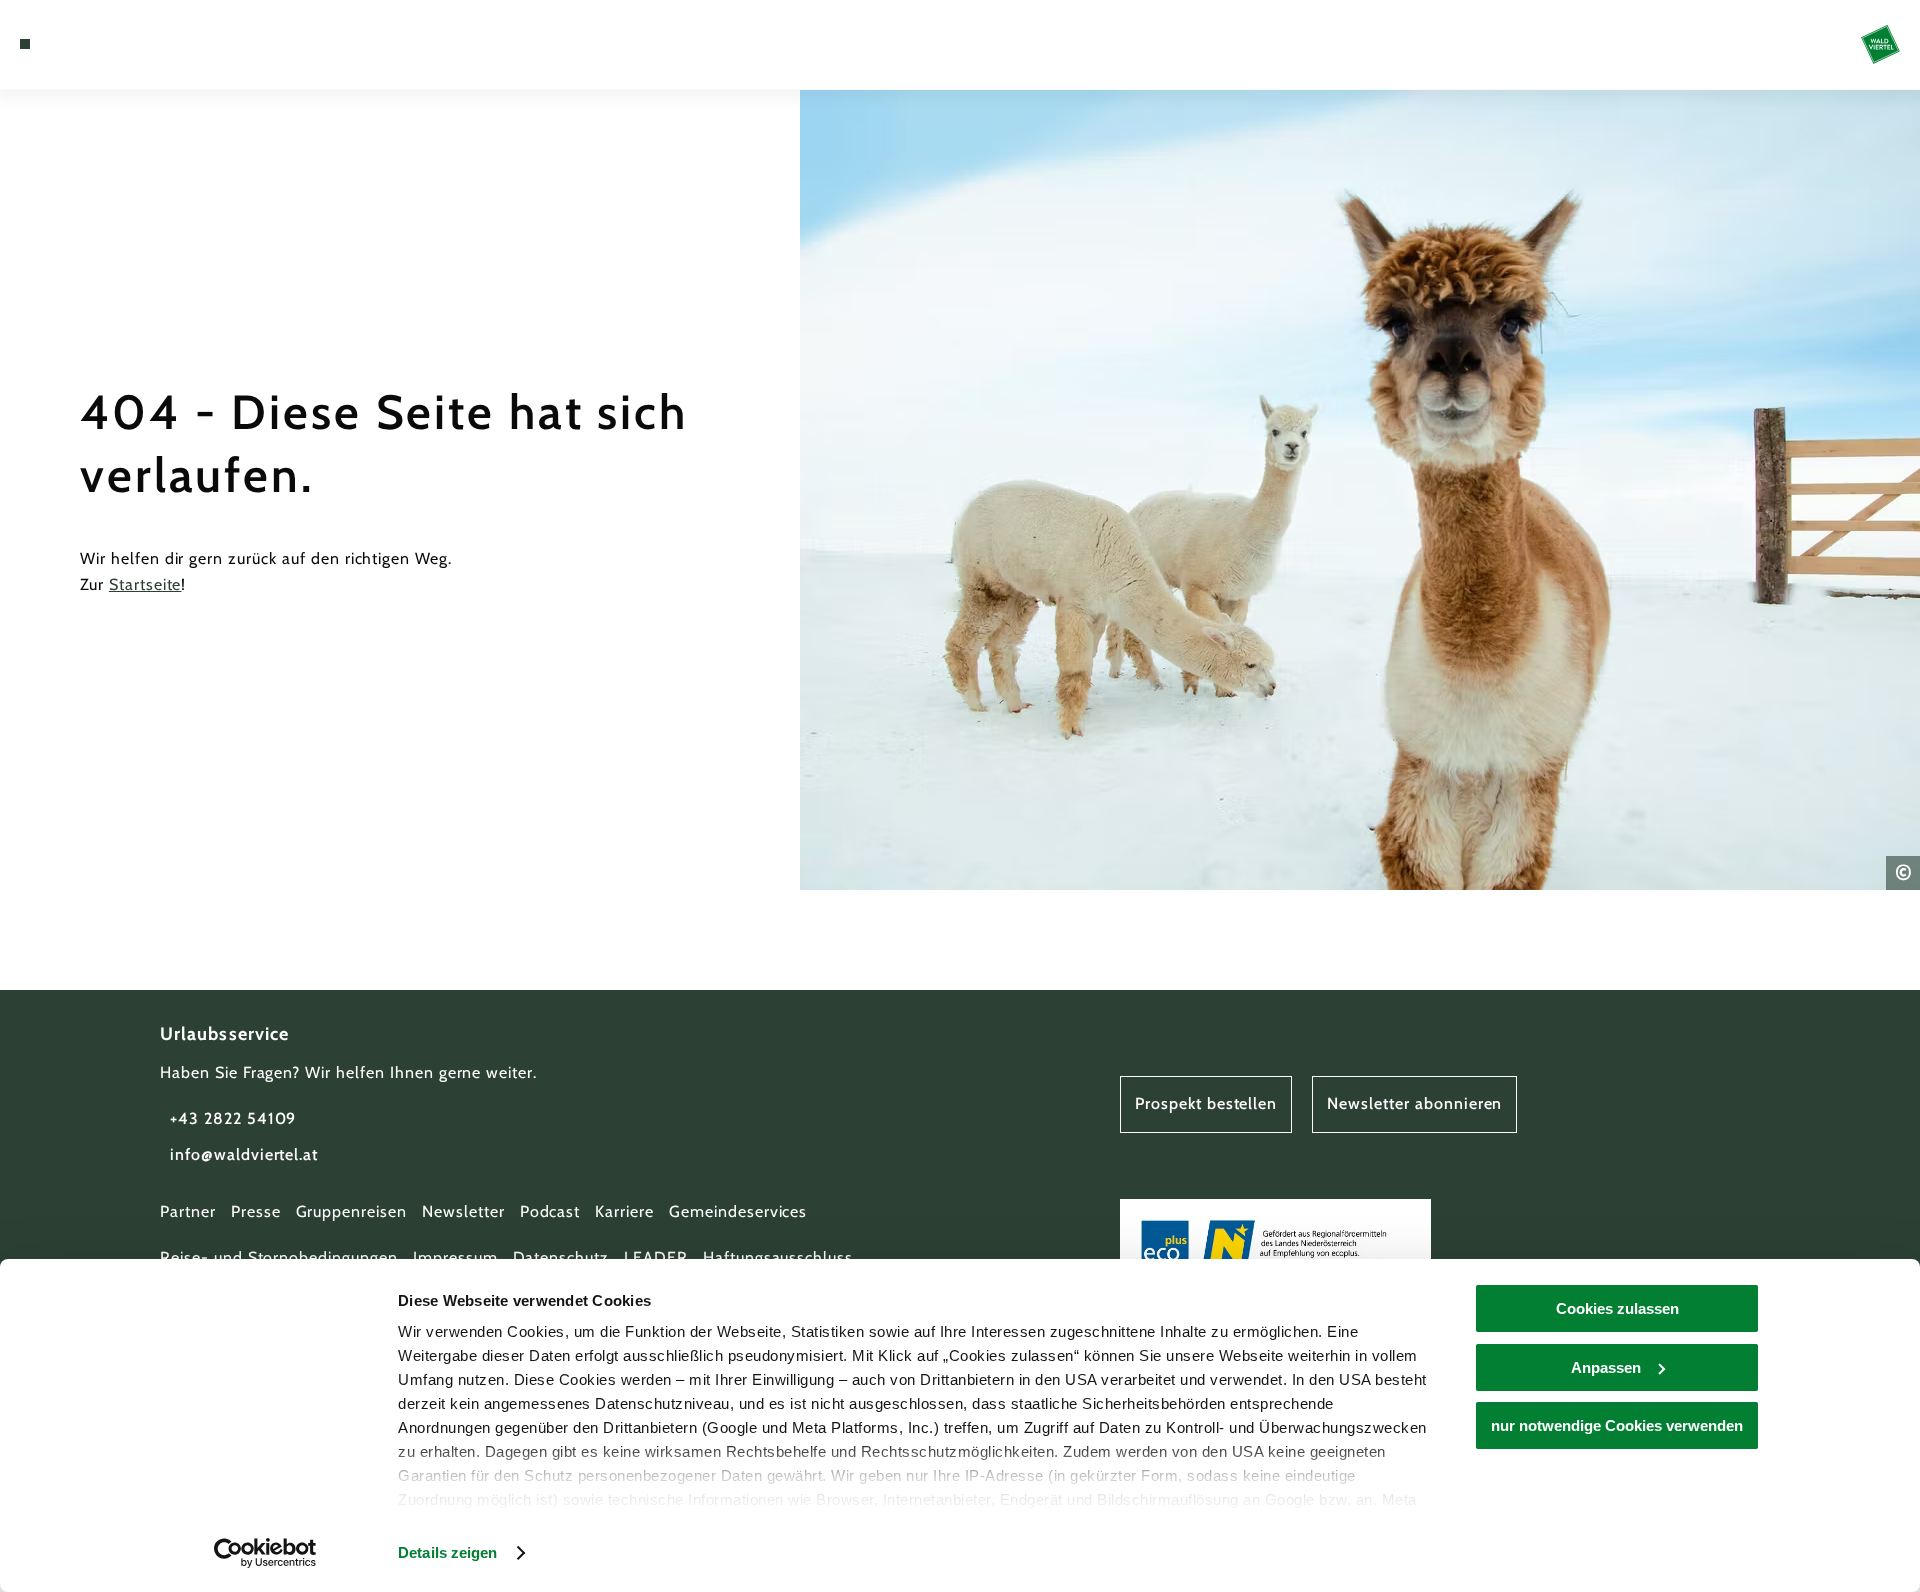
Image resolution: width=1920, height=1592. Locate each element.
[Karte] (80, 44)
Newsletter (463, 1211)
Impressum (455, 1257)
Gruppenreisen (351, 1211)
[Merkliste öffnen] (110, 44)
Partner (188, 1211)
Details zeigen (447, 1552)
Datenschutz (561, 1257)
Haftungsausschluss (778, 1257)
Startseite (145, 584)
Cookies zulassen (1617, 1308)
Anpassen (1606, 1367)
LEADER (656, 1257)
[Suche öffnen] (140, 44)
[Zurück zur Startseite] (1880, 44)
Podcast (550, 1211)
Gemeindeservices (738, 1211)
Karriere (624, 1211)
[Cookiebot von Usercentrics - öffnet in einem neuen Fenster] (265, 1553)
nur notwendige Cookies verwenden (1617, 1425)
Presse (256, 1211)
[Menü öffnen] (25, 44)
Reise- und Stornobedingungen (279, 1257)
